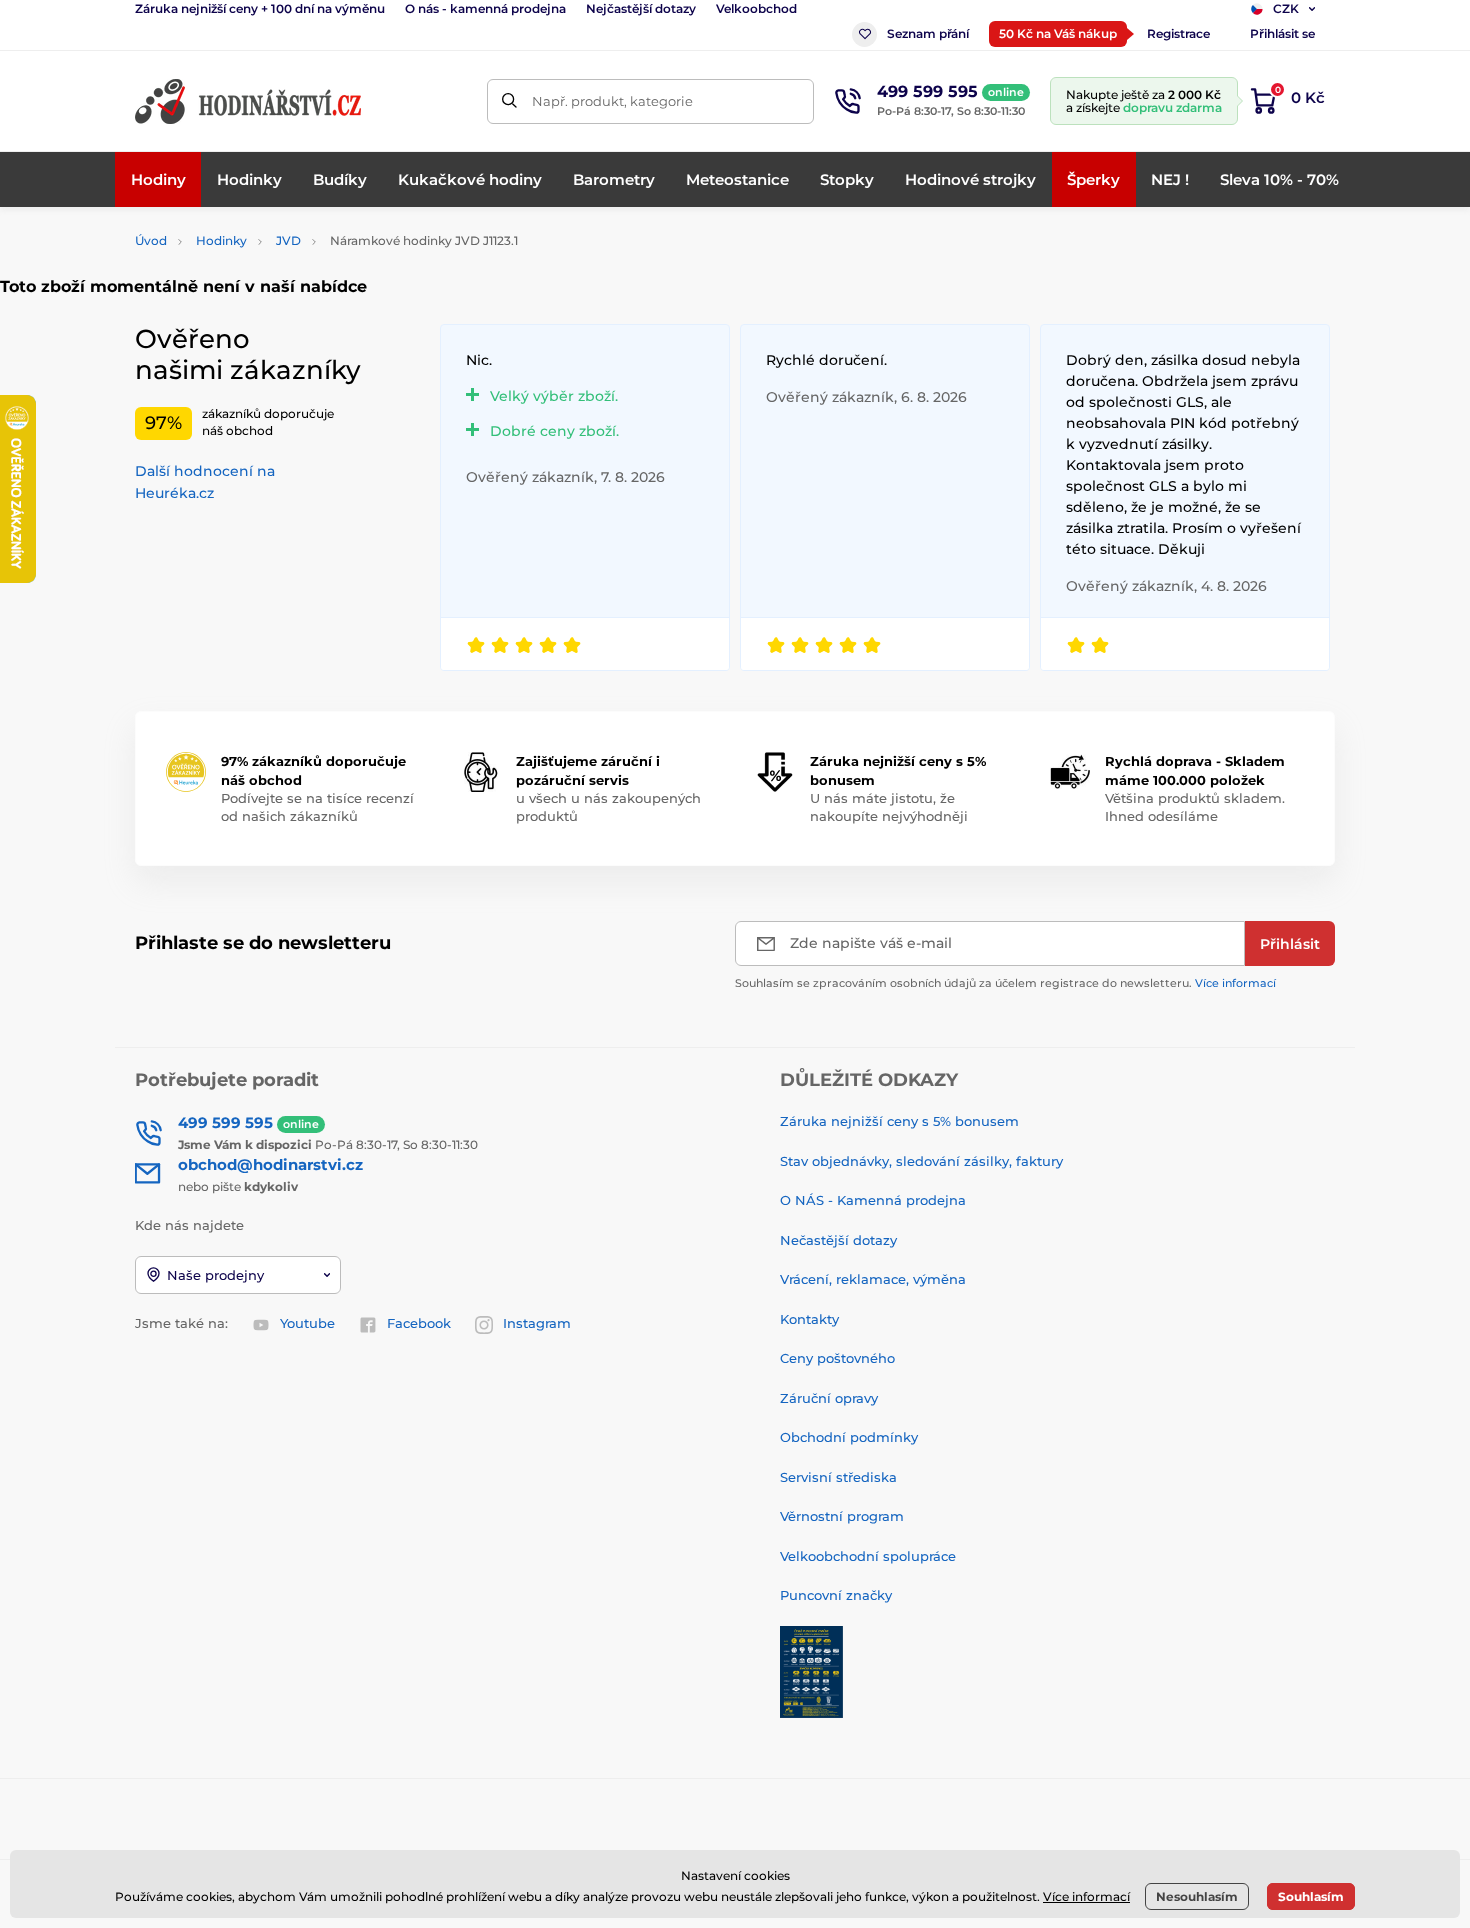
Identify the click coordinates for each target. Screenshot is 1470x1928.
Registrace (1178, 33)
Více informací (1235, 983)
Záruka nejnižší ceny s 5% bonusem (899, 1121)
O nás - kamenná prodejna (485, 8)
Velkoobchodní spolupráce (868, 1556)
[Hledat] (509, 101)
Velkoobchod (756, 8)
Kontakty (809, 1319)
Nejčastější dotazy (641, 8)
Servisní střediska (838, 1477)
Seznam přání (928, 33)
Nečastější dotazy (838, 1240)
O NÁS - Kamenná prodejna (873, 1200)
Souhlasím (1311, 1896)
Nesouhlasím (1197, 1896)
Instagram (537, 1323)
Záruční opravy (829, 1398)
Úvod (151, 240)
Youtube (307, 1323)
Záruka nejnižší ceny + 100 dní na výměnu (260, 8)
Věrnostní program (842, 1516)
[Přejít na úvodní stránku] (250, 101)
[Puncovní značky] (811, 1670)
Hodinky (221, 240)
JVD (288, 240)
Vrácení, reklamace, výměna (873, 1279)
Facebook (419, 1323)
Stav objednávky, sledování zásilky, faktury (921, 1161)
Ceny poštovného (837, 1358)
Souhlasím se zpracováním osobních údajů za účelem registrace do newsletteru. (1005, 983)
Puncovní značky (836, 1595)
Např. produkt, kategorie (612, 101)
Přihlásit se (1282, 33)
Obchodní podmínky (849, 1437)
